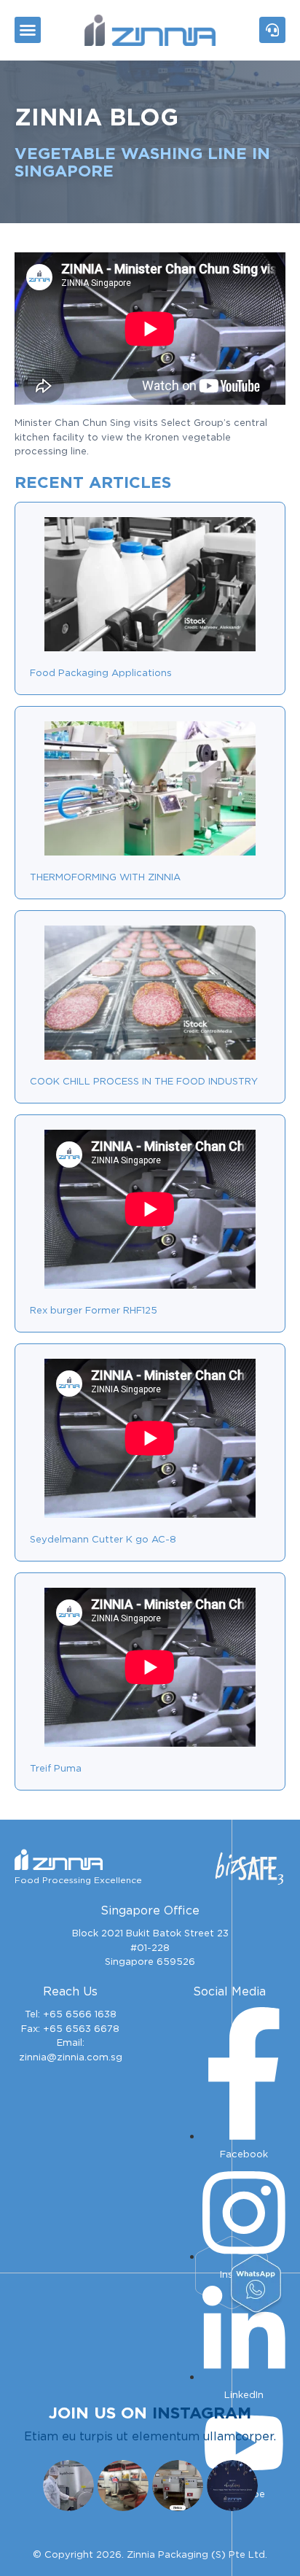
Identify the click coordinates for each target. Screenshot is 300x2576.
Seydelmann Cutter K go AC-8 (103, 1539)
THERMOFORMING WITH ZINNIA (105, 877)
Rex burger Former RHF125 (94, 1310)
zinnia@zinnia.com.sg (71, 2057)
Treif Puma (56, 1768)
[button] (28, 30)
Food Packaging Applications (101, 673)
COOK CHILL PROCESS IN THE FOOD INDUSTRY (144, 1081)
